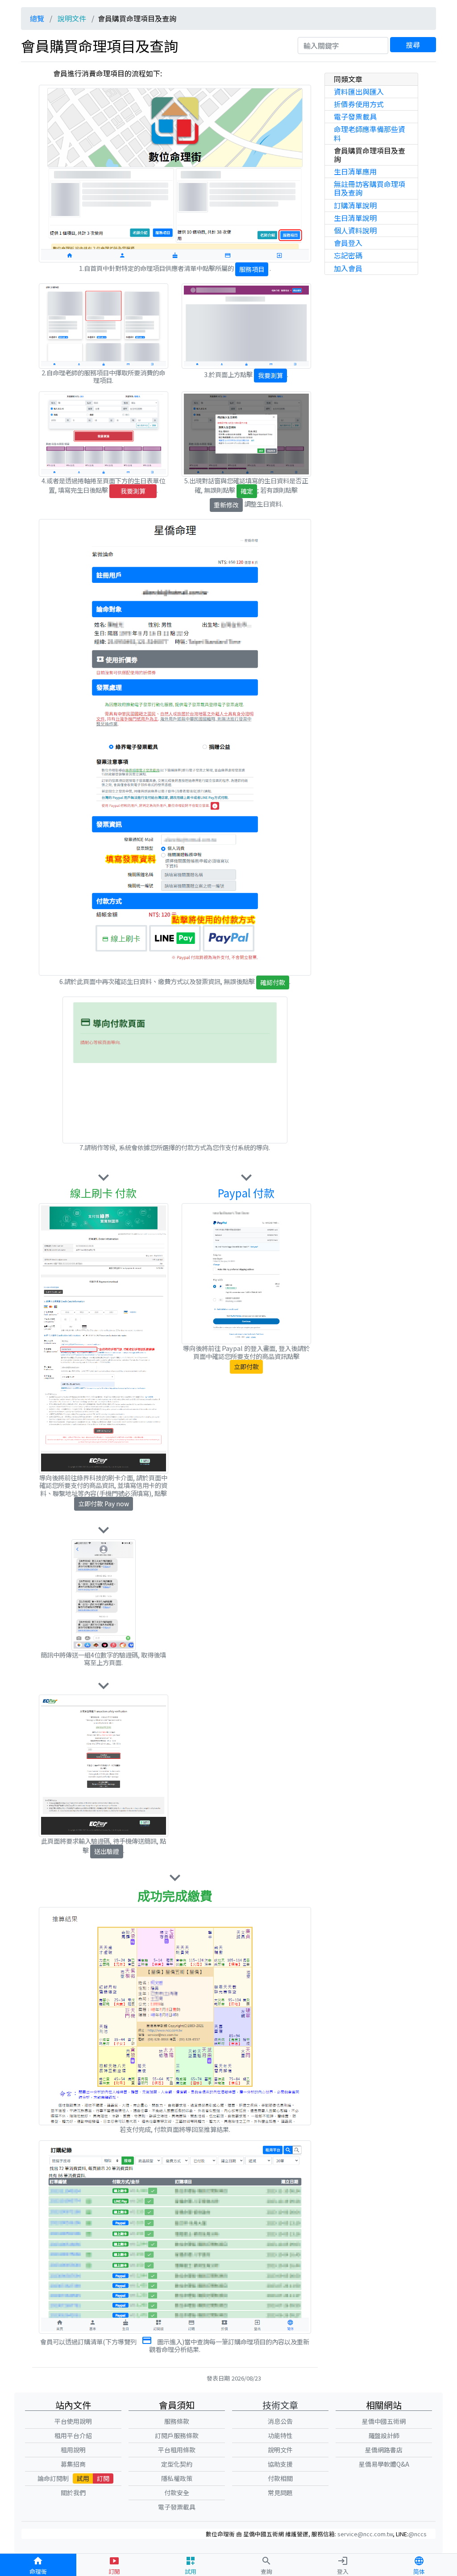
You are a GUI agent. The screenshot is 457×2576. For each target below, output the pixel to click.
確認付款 (273, 982)
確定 (247, 491)
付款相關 (280, 2478)
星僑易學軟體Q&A (384, 2464)
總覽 (37, 18)
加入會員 (348, 268)
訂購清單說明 (355, 205)
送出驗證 (107, 1851)
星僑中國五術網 (384, 2421)
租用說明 (73, 2450)
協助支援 (280, 2464)
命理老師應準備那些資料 (370, 133)
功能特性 (280, 2435)
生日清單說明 (355, 218)
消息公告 (280, 2421)
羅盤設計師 (384, 2435)
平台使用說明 (73, 2421)
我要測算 (270, 375)
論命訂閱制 (53, 2478)
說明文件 (72, 18)
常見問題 (280, 2493)
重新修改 (226, 505)
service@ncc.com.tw (365, 2534)
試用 (83, 2478)
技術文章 (280, 2405)
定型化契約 (177, 2464)
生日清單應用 (355, 171)
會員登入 (348, 243)
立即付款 (246, 1367)
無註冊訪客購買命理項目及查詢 (370, 188)
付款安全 (177, 2493)
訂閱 (103, 2478)
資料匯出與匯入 (359, 91)
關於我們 (73, 2493)
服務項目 (252, 269)
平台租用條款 (177, 2450)
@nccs (418, 2534)
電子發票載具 (355, 116)
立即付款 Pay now (104, 1504)
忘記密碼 (348, 255)
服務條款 (177, 2421)
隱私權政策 (177, 2478)
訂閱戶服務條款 (177, 2435)
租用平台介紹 (73, 2435)
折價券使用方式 (359, 104)
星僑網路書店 (384, 2450)
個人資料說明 (355, 230)
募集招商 (73, 2464)
